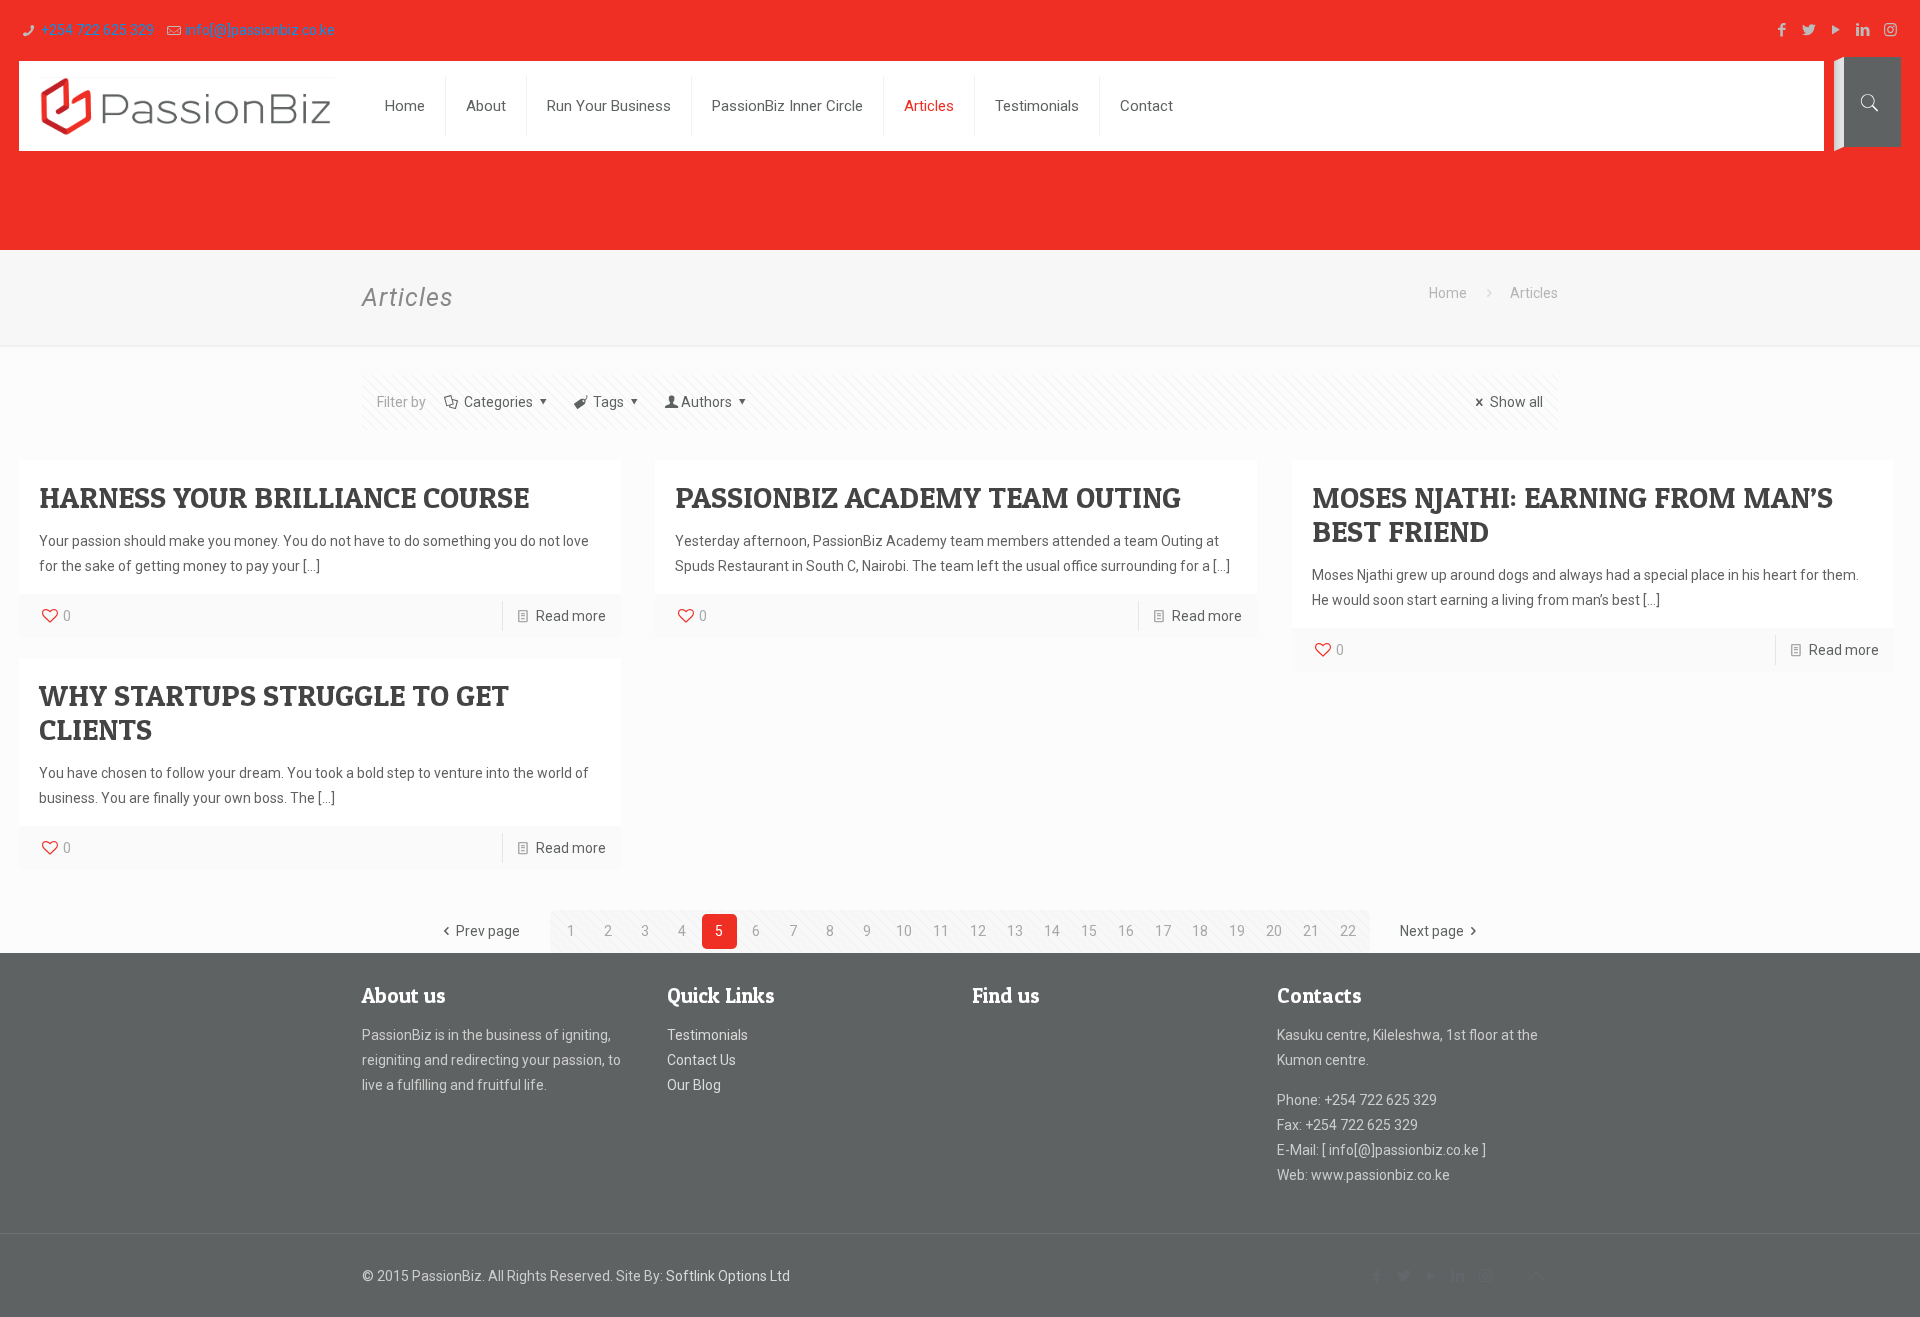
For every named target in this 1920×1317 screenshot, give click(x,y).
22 (1348, 931)
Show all (1516, 402)
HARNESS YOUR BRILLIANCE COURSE (284, 497)
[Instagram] (1890, 30)
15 (1089, 931)
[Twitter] (1809, 30)
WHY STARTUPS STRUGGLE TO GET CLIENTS (274, 712)
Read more (571, 616)
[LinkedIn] (1863, 30)
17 (1163, 931)
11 (941, 931)
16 (1126, 931)
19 (1237, 931)
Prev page (488, 931)
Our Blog (694, 1085)
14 (1052, 931)
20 (1274, 931)
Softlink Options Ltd (728, 1276)
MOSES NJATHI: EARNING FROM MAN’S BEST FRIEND (1572, 514)
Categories (498, 402)
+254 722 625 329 (97, 30)
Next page (1432, 931)
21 (1311, 931)
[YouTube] (1836, 30)
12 (978, 931)
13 (1015, 931)
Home (1448, 293)
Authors (706, 402)
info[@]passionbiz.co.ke (260, 30)
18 (1200, 931)
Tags (608, 402)
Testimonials (707, 1035)
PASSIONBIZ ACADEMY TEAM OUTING (928, 497)
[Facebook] (1782, 30)
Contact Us (701, 1060)
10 (904, 931)
